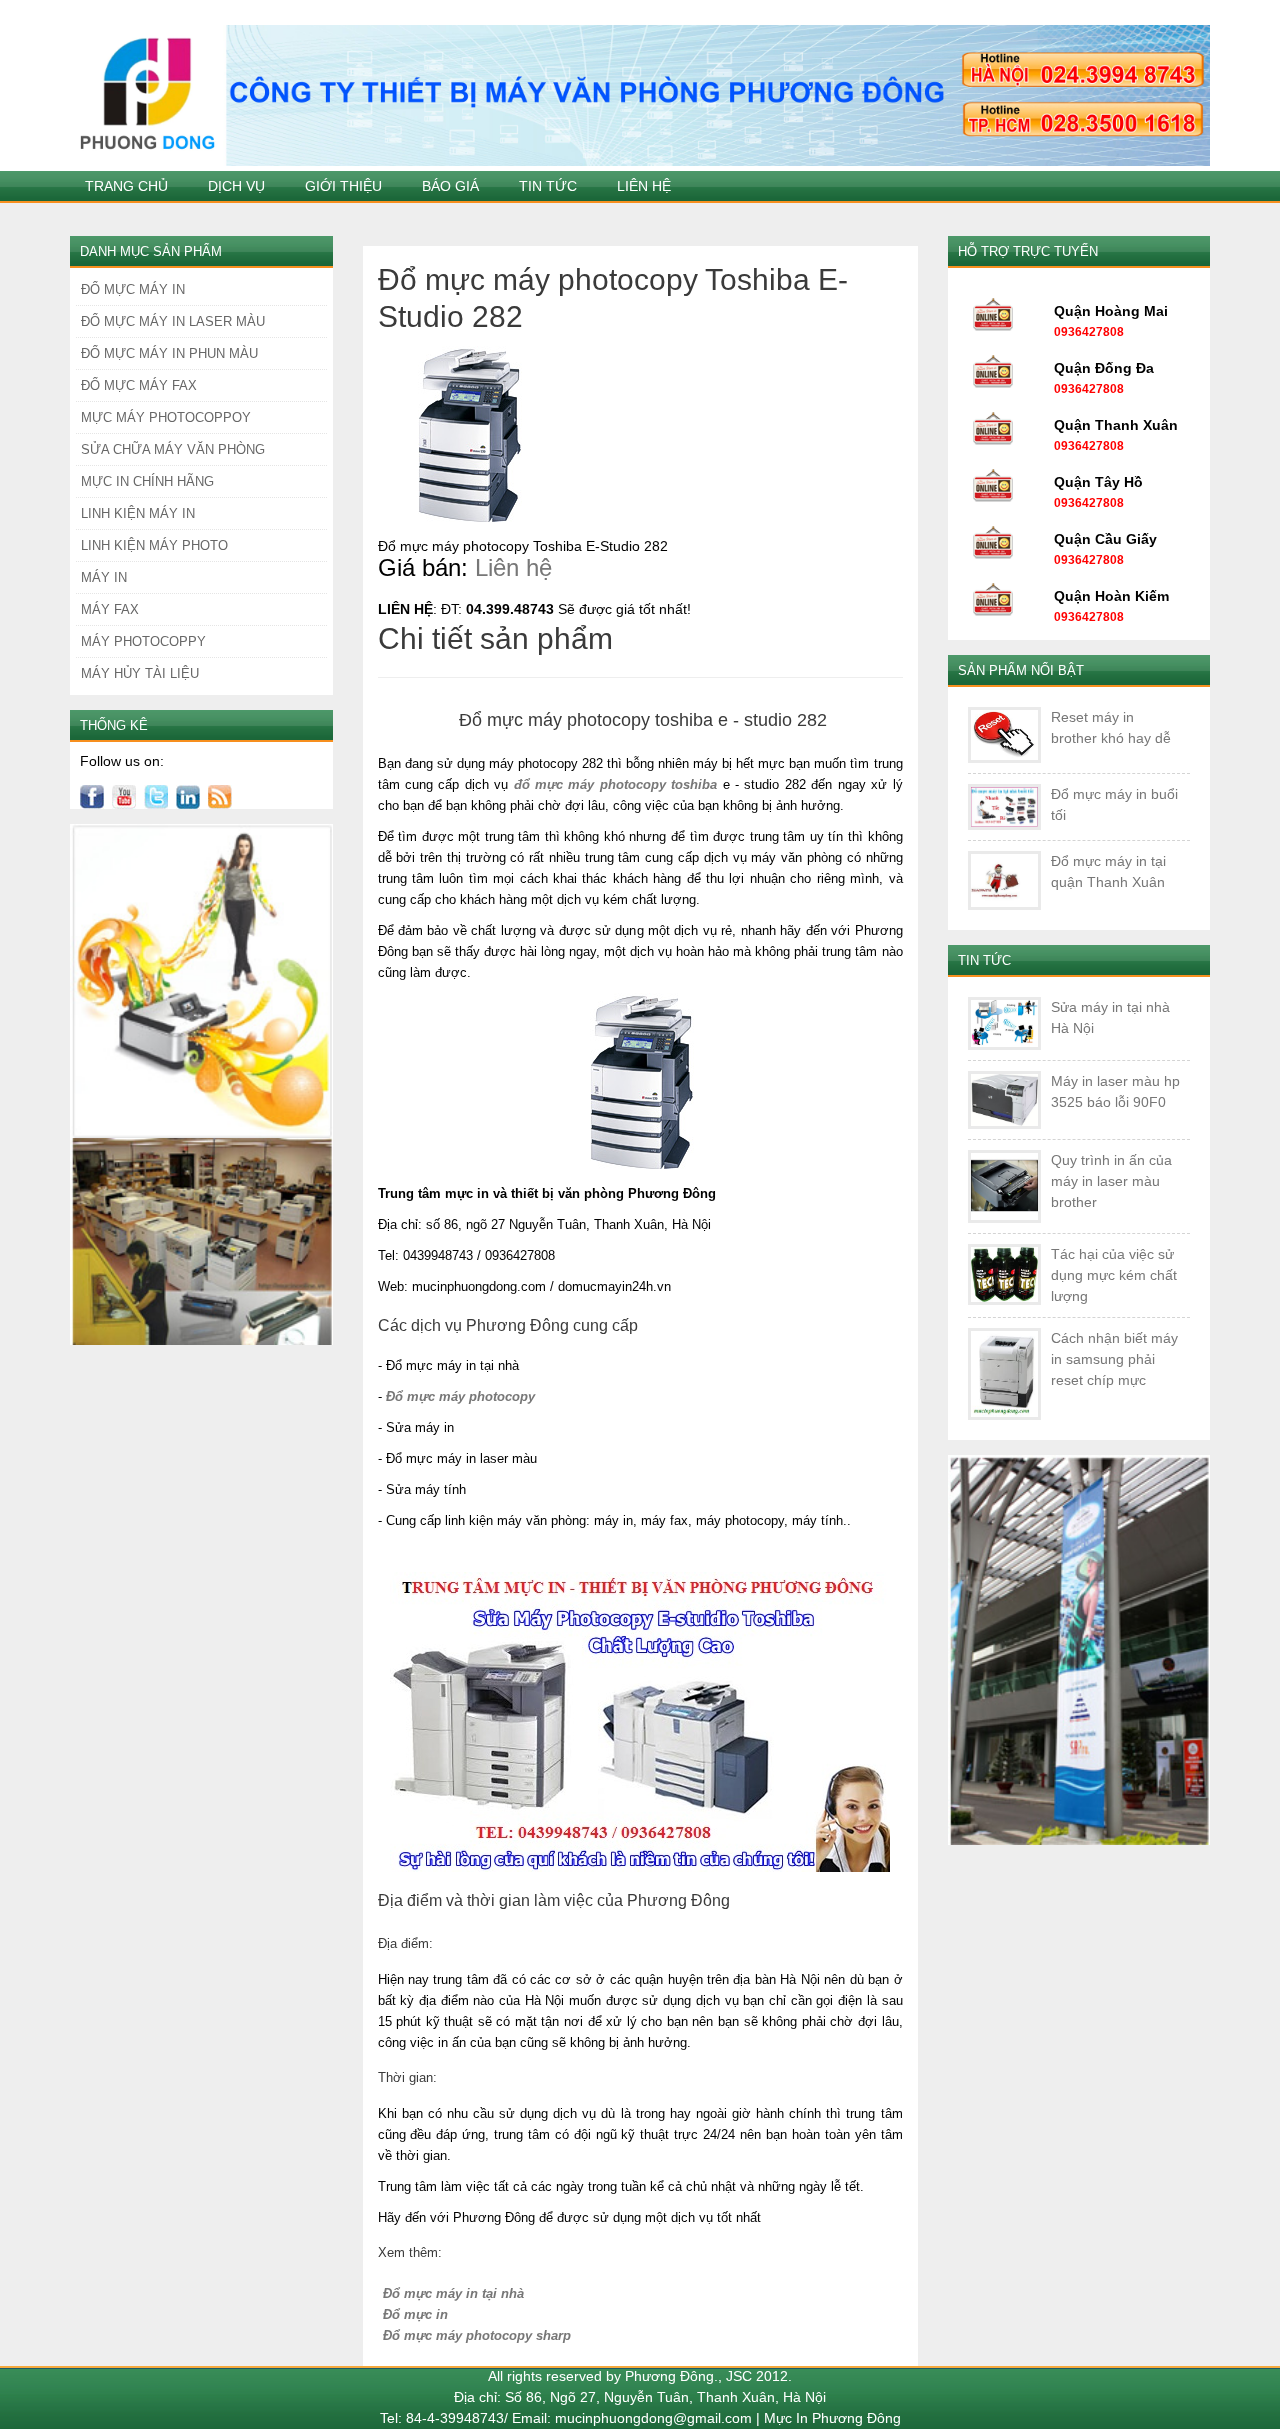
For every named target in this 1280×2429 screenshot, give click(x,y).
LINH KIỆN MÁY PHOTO (154, 545)
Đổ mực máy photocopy (460, 1396)
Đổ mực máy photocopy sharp (477, 2335)
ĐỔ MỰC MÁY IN (133, 289)
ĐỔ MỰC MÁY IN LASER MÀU (173, 321)
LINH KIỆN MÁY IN (138, 513)
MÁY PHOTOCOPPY (143, 641)
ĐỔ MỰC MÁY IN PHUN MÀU (169, 353)
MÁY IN (104, 577)
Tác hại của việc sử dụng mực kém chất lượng (1114, 1275)
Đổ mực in (415, 2314)
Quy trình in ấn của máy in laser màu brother (1111, 1181)
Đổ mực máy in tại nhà (453, 2293)
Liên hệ (513, 567)
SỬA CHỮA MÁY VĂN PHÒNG (173, 449)
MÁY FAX (110, 609)
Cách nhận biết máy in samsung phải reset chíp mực (1114, 1359)
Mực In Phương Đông (832, 2418)
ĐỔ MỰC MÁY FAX (139, 385)
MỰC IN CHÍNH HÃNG (147, 481)
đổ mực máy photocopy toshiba (616, 784)
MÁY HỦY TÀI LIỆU (140, 673)
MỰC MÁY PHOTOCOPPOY (166, 417)
